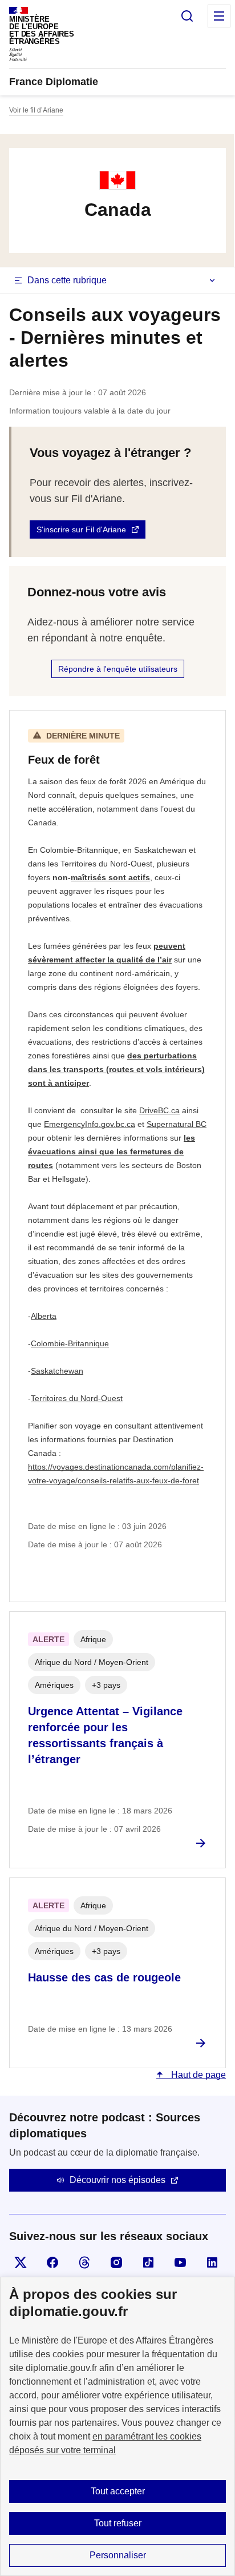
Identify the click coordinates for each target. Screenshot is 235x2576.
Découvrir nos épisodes (117, 2180)
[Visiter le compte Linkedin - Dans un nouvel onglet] (212, 2262)
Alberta (44, 1316)
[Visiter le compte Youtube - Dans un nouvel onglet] (180, 2262)
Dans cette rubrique (67, 280)
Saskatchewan (57, 1371)
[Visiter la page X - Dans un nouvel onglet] (21, 2262)
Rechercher (187, 16)
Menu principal (219, 16)
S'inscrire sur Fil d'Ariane (81, 529)
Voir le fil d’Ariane (36, 110)
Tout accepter (118, 2491)
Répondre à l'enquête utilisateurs (118, 669)
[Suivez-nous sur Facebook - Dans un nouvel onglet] (52, 2262)
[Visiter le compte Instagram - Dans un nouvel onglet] (116, 2262)
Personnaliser (118, 2555)
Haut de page (197, 2075)
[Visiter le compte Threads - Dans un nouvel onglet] (84, 2262)
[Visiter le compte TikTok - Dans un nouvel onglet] (148, 2262)
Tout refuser (118, 2523)
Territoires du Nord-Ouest (77, 1398)
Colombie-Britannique (70, 1343)
